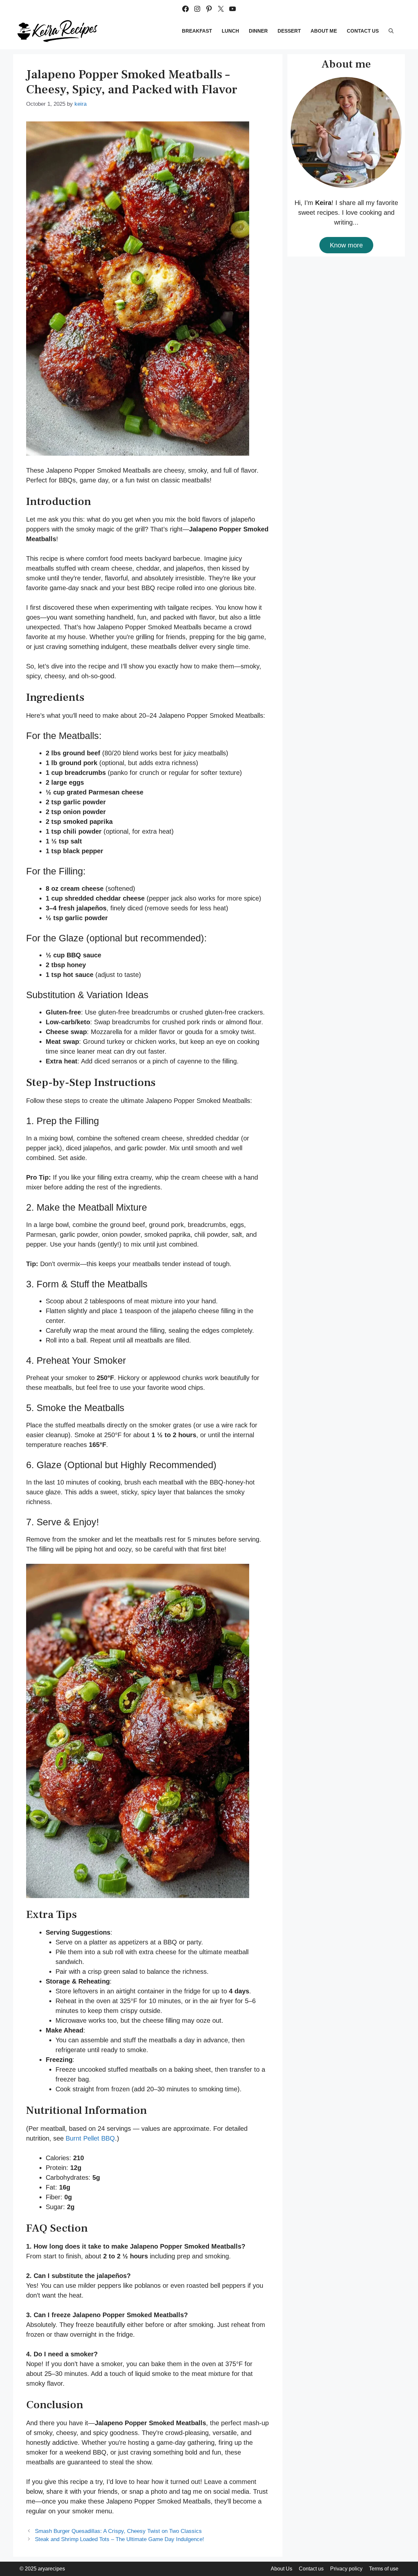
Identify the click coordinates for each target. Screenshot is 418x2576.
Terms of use (384, 2569)
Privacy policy (346, 2569)
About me (324, 31)
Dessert (289, 31)
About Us (281, 2569)
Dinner (258, 31)
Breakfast (197, 31)
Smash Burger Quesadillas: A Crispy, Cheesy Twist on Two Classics (118, 2531)
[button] (391, 31)
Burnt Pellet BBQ (90, 2138)
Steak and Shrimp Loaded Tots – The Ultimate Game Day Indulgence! (120, 2539)
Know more (346, 245)
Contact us (363, 31)
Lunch (230, 31)
